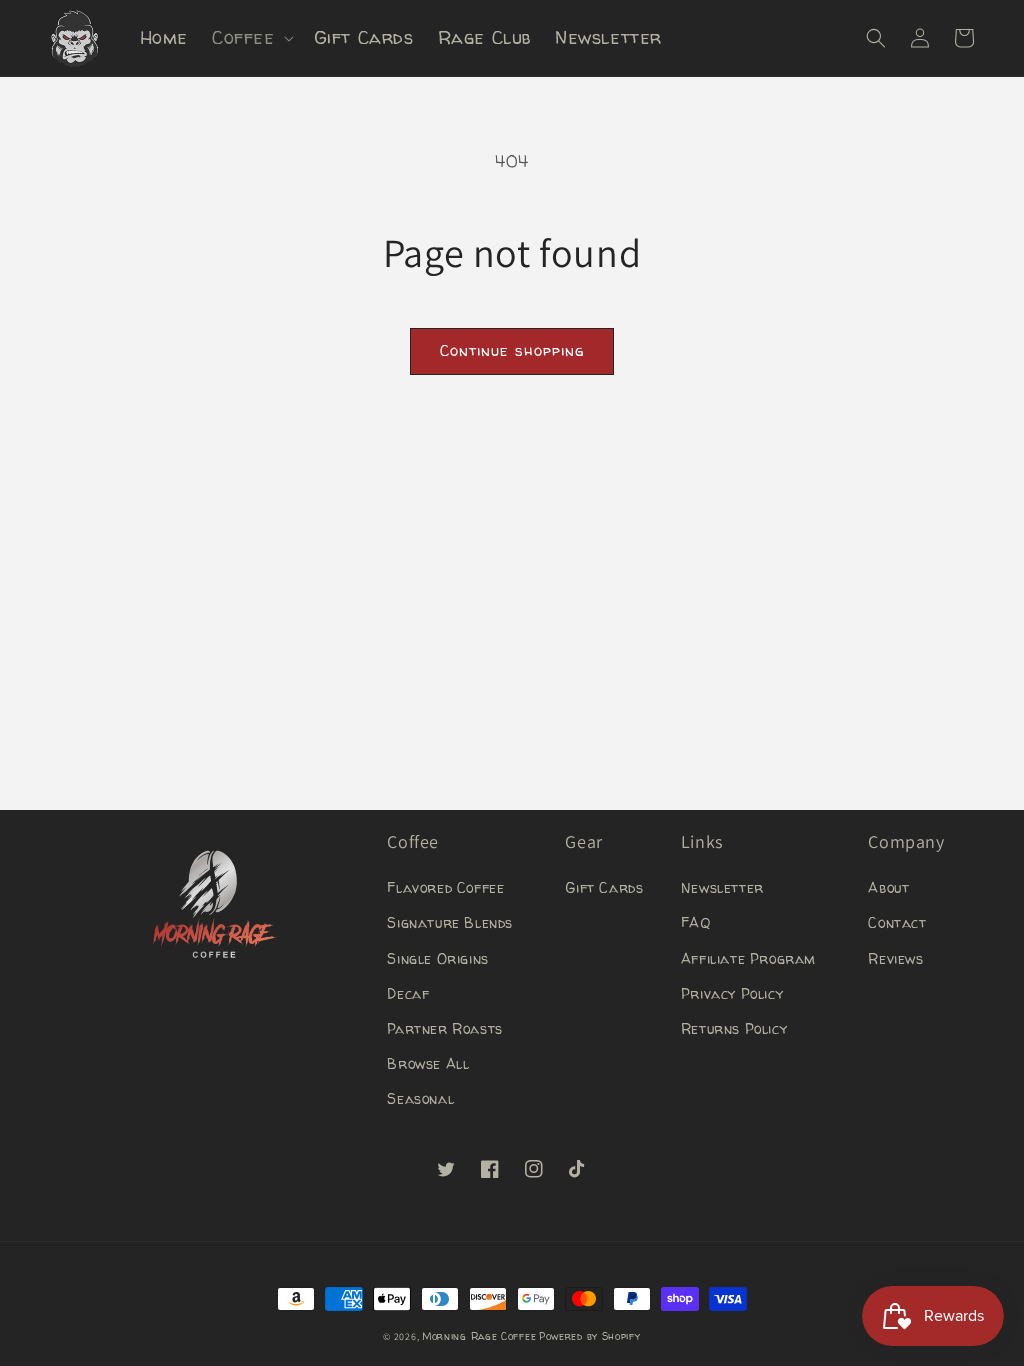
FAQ (696, 922)
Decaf (408, 993)
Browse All (428, 1063)
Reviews (895, 958)
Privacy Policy (732, 993)
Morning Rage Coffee (479, 1336)
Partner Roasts (444, 1028)
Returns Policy (734, 1028)
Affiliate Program (748, 958)
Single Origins (437, 958)
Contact (897, 922)
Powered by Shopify (590, 1336)
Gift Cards (604, 887)
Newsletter (722, 887)
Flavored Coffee (445, 887)
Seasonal (420, 1098)
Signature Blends (450, 922)
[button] (251, 37)
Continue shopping (512, 350)
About (888, 887)
